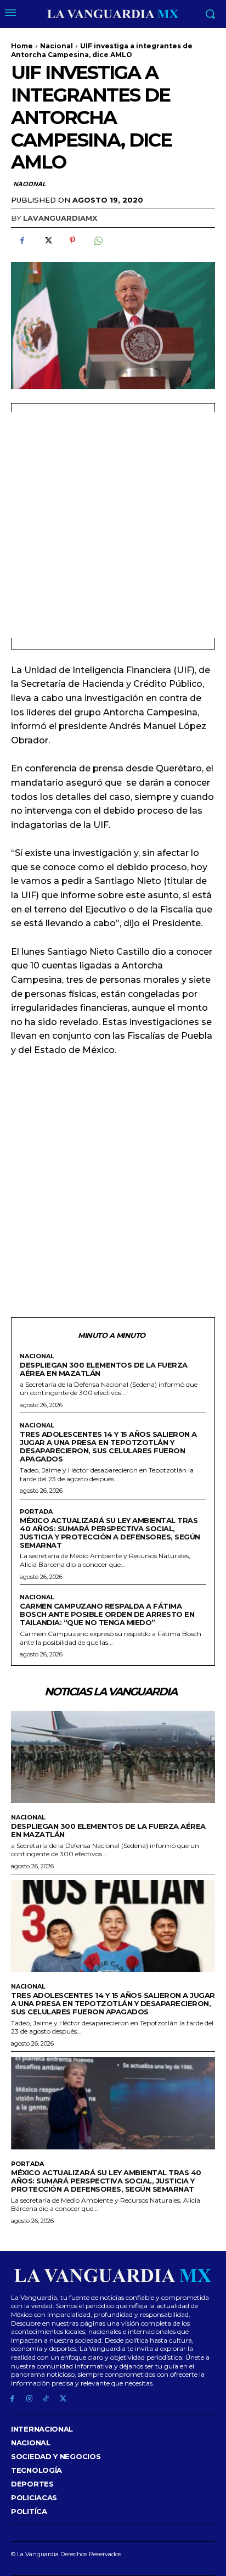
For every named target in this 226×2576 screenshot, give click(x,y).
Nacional (56, 46)
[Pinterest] (72, 240)
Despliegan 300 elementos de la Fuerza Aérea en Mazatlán (104, 1369)
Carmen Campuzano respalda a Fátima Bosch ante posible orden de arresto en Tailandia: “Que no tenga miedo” (107, 1614)
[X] (47, 240)
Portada (36, 1512)
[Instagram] (29, 2399)
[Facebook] (22, 240)
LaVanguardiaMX (60, 218)
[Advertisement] (113, 525)
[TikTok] (46, 2399)
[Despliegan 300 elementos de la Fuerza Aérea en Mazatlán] (113, 1757)
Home (22, 46)
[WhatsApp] (98, 240)
